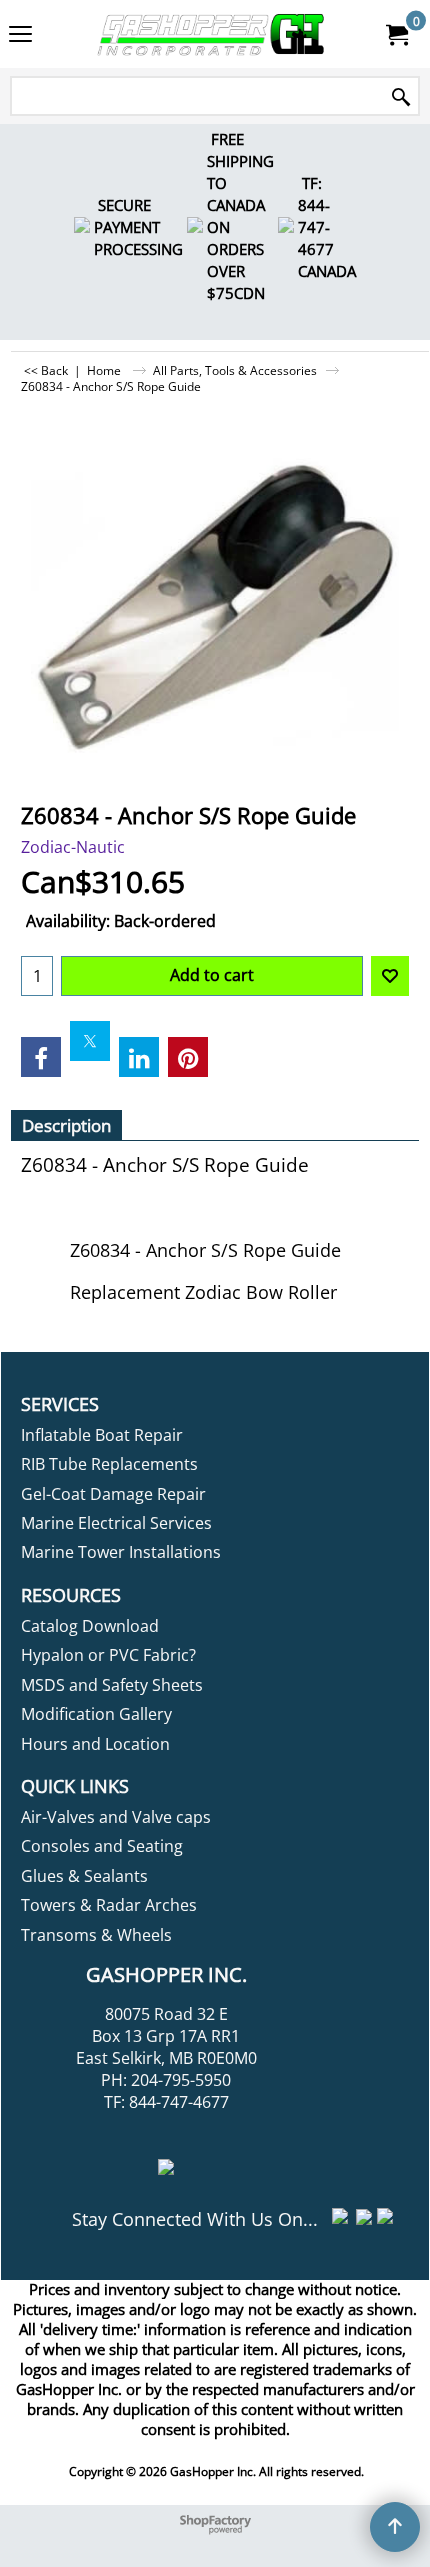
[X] (90, 1041)
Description (66, 1125)
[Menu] (20, 36)
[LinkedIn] (139, 1057)
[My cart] (396, 34)
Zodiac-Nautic (73, 847)
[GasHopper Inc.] (211, 34)
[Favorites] (390, 976)
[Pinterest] (188, 1057)
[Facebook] (41, 1057)
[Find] (401, 97)
